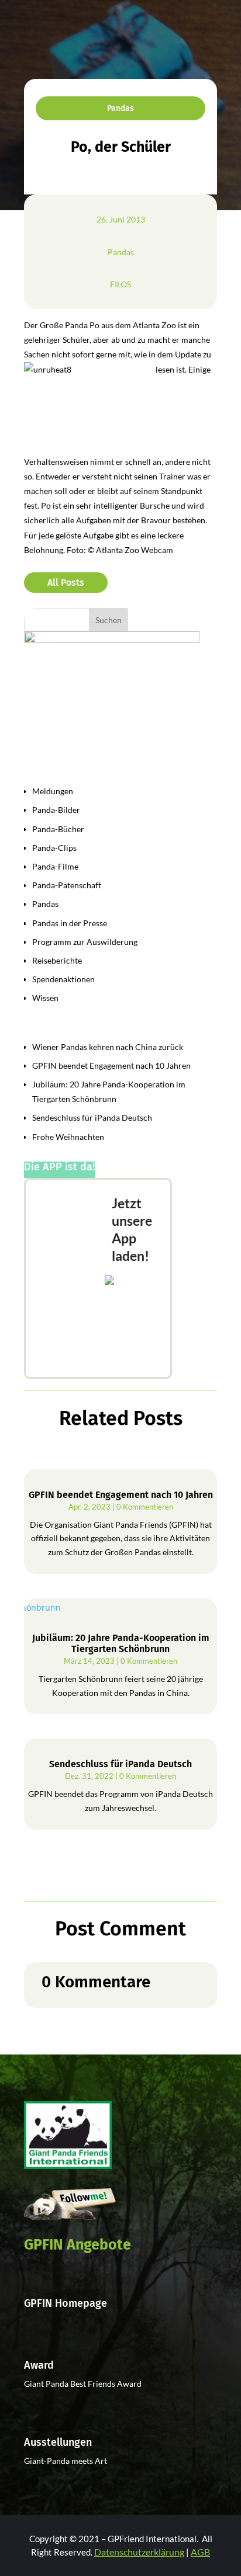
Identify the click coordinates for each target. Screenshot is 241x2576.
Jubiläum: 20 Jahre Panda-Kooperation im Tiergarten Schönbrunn (121, 1643)
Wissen (45, 998)
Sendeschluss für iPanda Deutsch (92, 1117)
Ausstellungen (58, 2442)
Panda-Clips (54, 848)
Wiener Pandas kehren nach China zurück (108, 1047)
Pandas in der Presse (70, 923)
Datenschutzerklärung (139, 2552)
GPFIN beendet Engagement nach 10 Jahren (111, 1065)
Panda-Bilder (56, 810)
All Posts (66, 583)
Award (39, 2365)
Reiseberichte (57, 960)
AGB (200, 2552)
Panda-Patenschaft (67, 885)
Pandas (120, 108)
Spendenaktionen (63, 979)
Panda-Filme (55, 866)
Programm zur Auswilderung (85, 942)
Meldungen (53, 791)
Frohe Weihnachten (68, 1137)
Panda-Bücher (58, 829)
